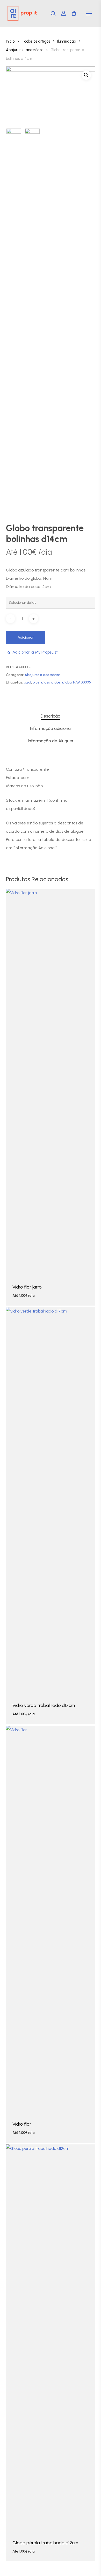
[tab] (51, 716)
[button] (89, 13)
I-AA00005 (82, 682)
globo (67, 682)
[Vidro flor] (50, 1919)
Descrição (51, 716)
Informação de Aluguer (51, 741)
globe (56, 682)
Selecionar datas (23, 1300)
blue (36, 682)
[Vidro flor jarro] (50, 1082)
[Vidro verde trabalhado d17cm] (50, 1501)
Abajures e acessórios (25, 50)
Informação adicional (51, 728)
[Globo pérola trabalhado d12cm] (50, 2338)
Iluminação (67, 41)
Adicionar (26, 637)
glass (45, 682)
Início (10, 41)
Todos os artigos (36, 41)
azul (27, 682)
